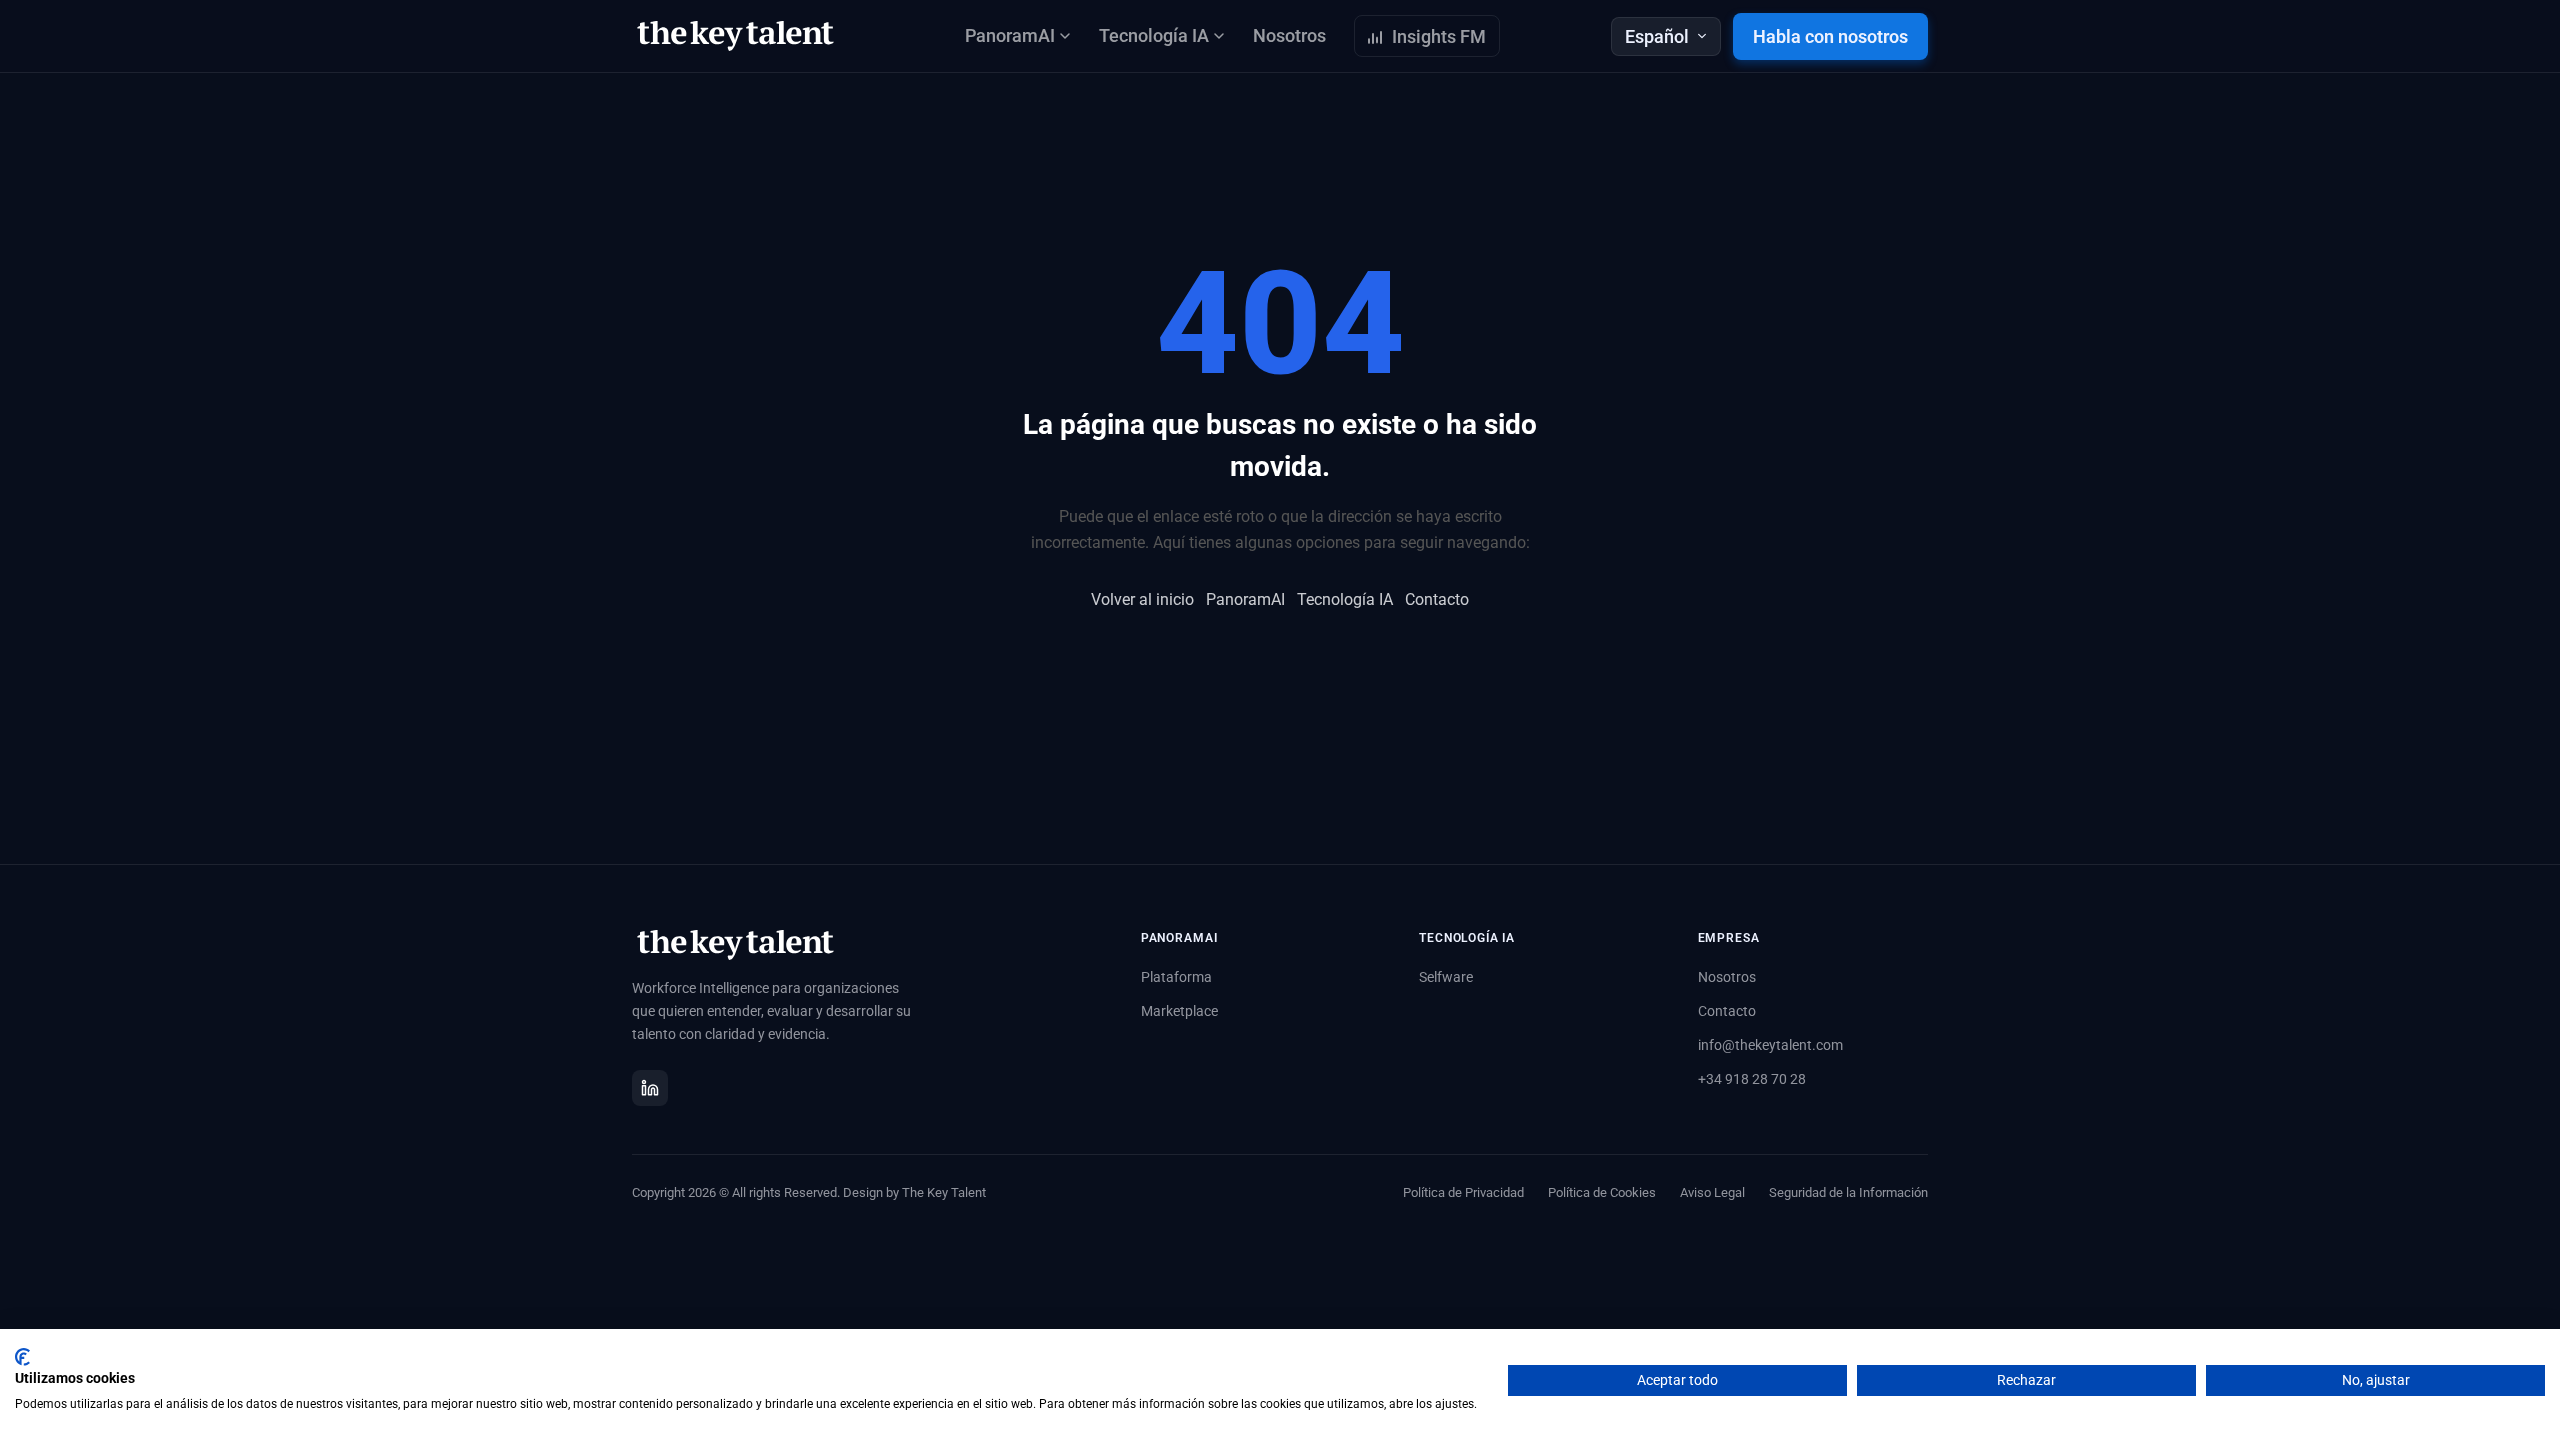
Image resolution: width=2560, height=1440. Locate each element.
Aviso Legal (1712, 1192)
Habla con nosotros (1830, 36)
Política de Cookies (1602, 1192)
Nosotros (1289, 35)
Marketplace (1179, 1011)
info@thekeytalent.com (1770, 1045)
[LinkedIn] (650, 1088)
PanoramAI (1245, 599)
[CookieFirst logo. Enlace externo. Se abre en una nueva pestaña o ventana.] (22, 1357)
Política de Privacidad (1463, 1192)
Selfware (1446, 977)
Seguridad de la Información (1848, 1192)
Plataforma (1176, 977)
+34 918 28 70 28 (1752, 1079)
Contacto (1437, 599)
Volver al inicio (1142, 599)
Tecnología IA (1345, 599)
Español (1657, 36)
